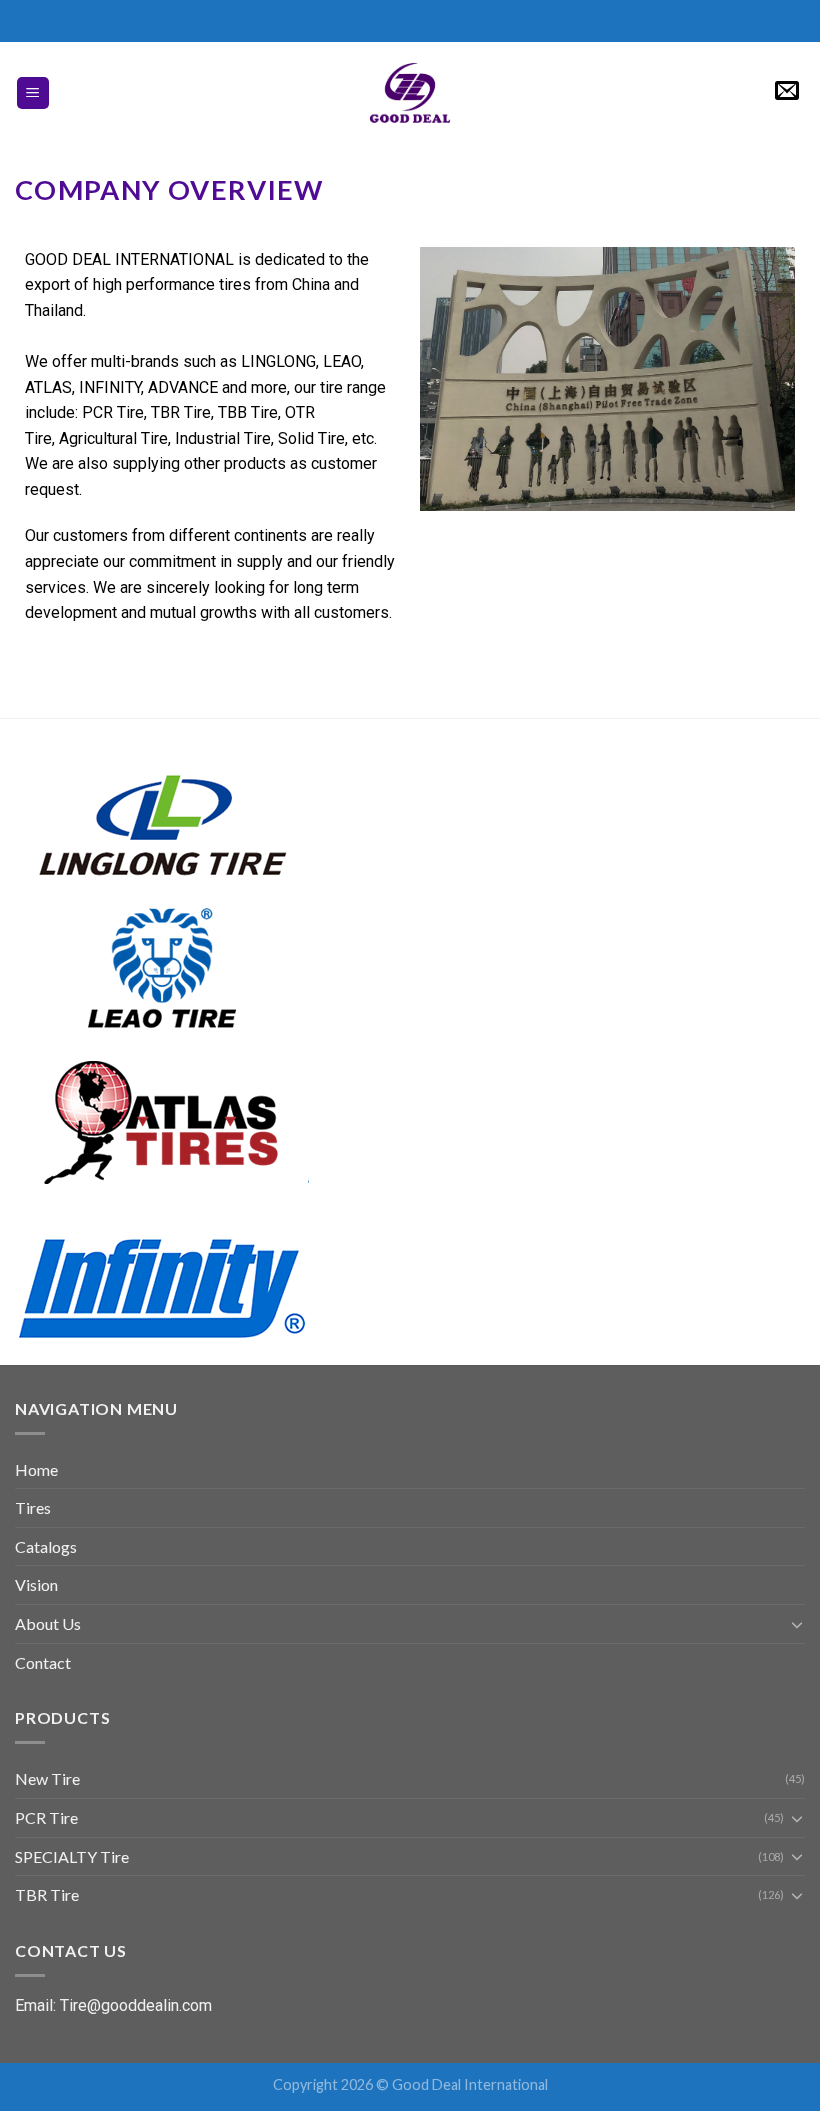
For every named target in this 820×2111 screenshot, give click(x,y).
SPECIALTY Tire (72, 1856)
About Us (48, 1623)
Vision (36, 1584)
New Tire (47, 1778)
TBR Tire (47, 1894)
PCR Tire (46, 1817)
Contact (43, 1662)
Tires (33, 1507)
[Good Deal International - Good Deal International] (410, 93)
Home (36, 1469)
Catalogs (46, 1546)
